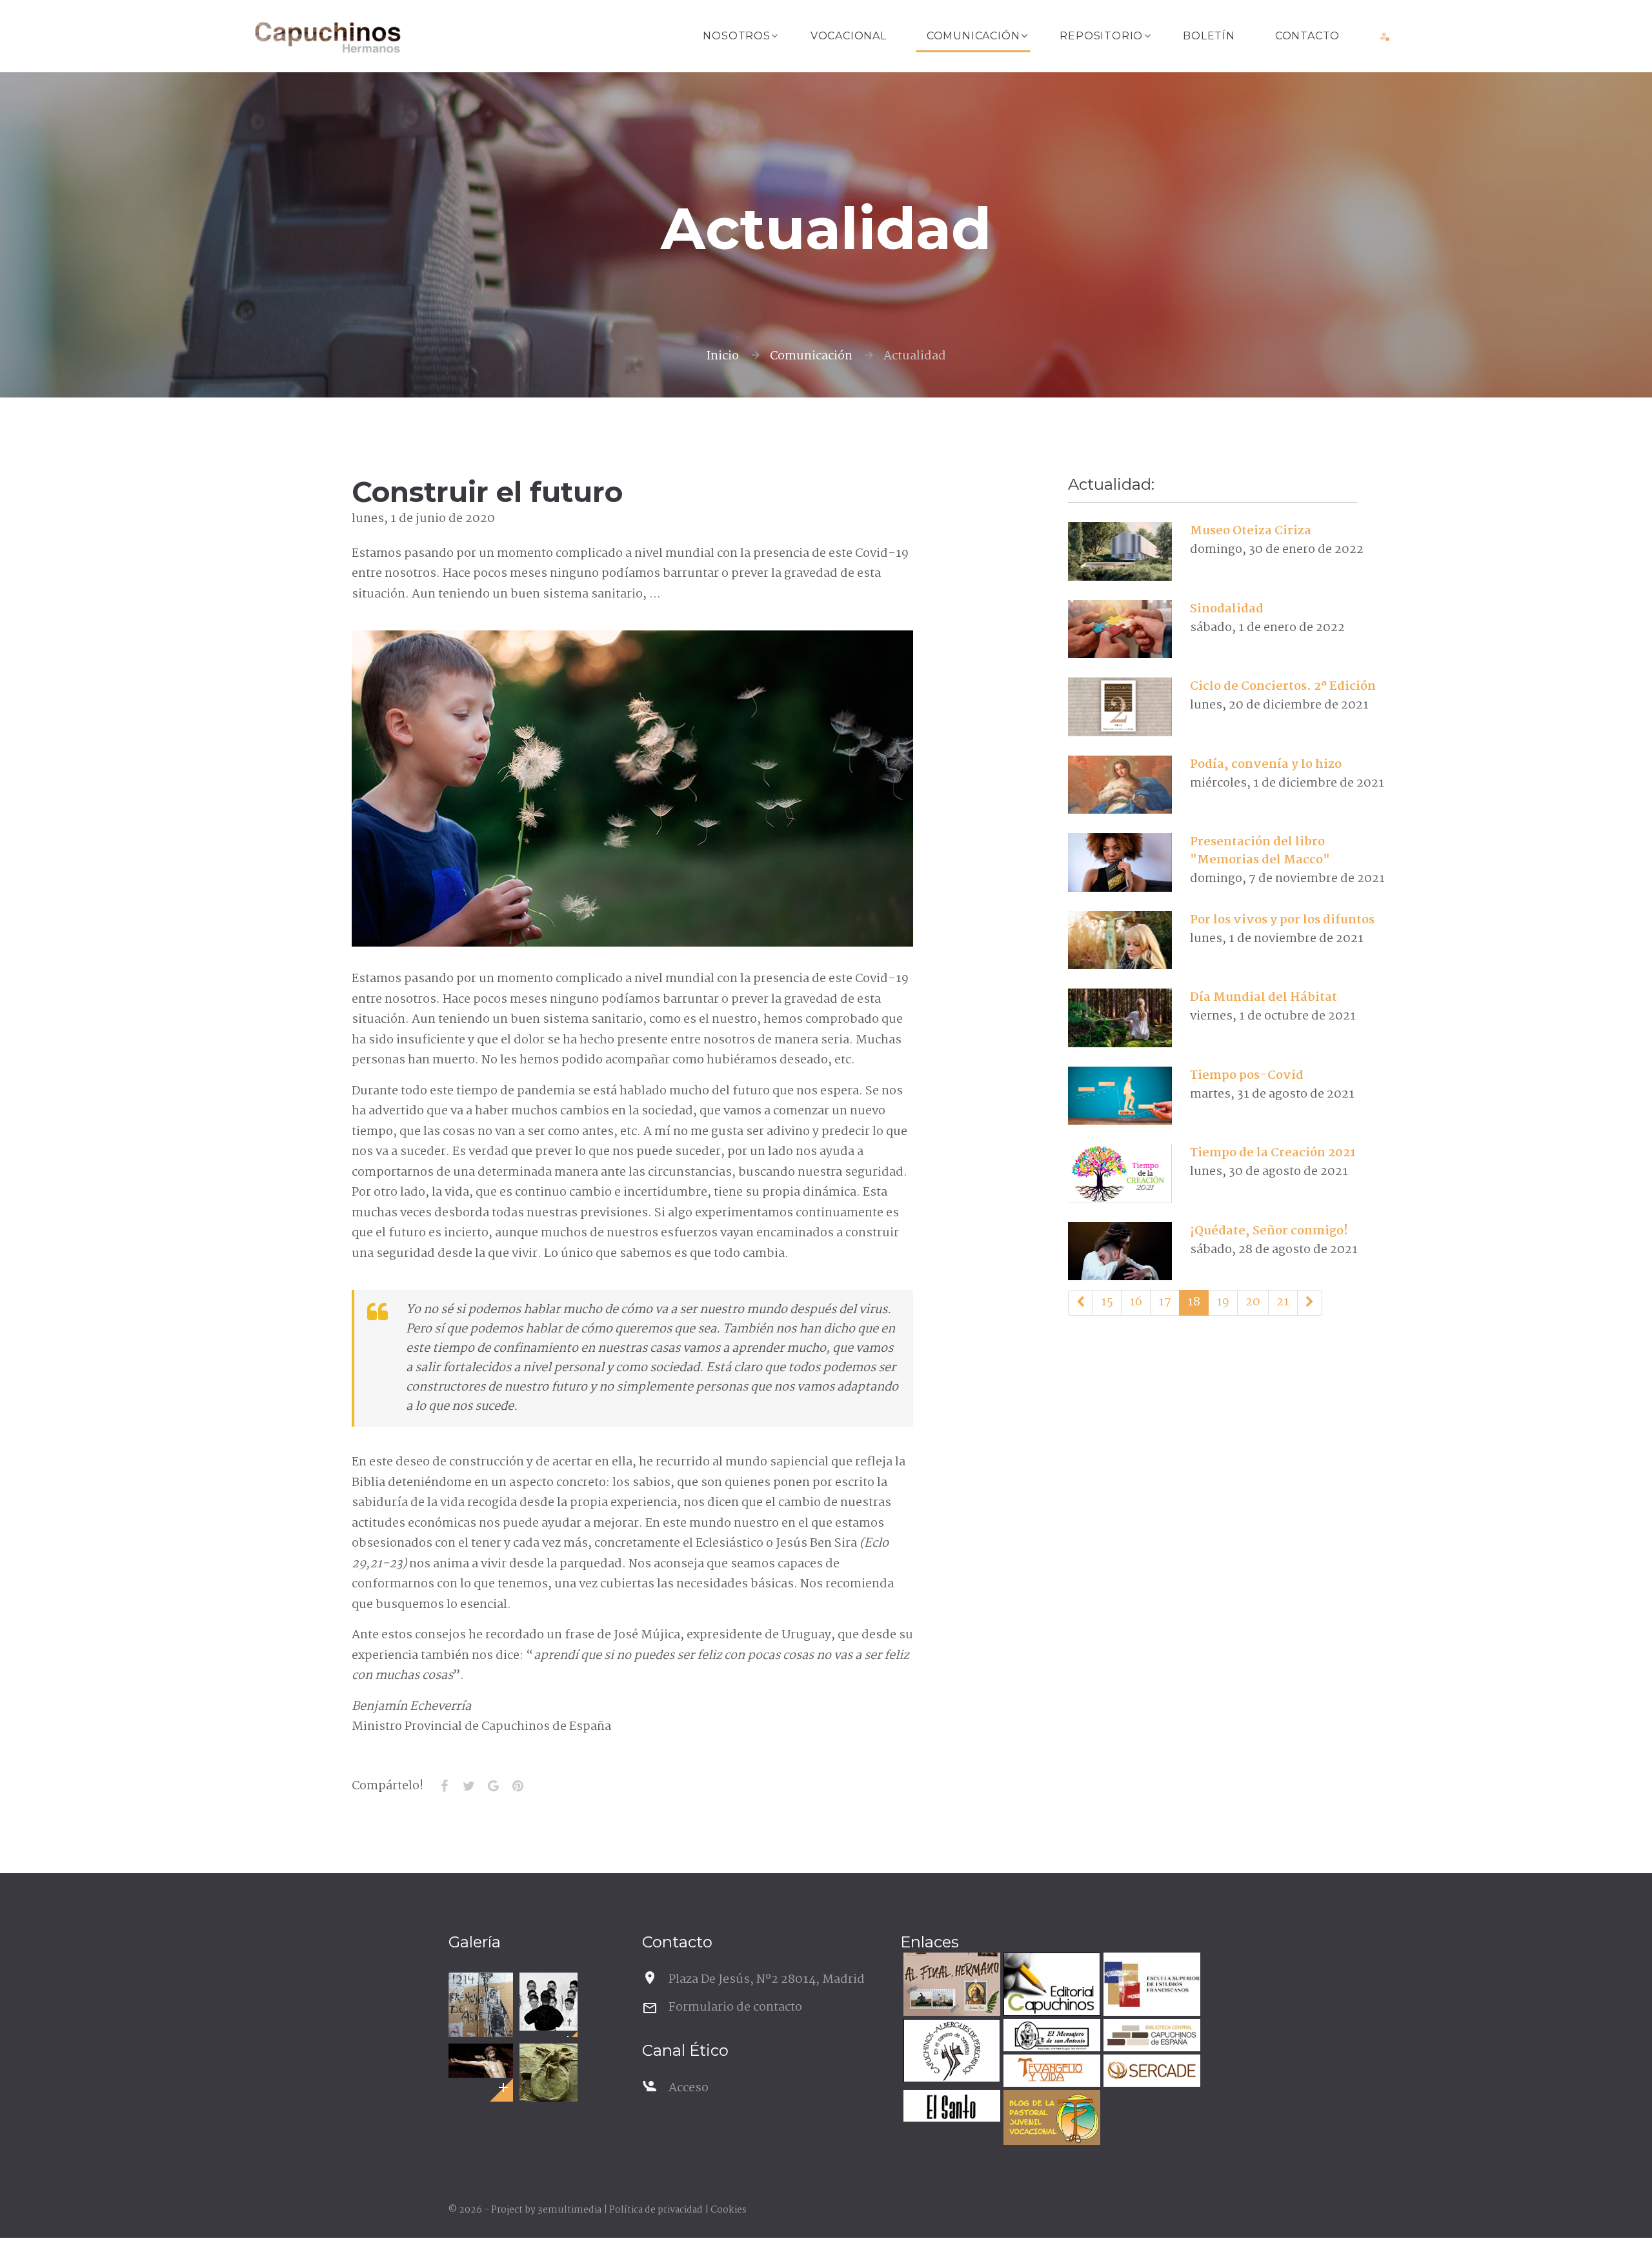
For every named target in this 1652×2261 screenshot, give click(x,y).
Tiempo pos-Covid (1247, 1076)
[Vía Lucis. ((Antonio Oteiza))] (549, 2073)
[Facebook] (444, 1786)
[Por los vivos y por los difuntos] (1120, 940)
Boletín (1209, 36)
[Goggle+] (493, 1786)
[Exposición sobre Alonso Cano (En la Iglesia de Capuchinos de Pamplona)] (481, 2061)
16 (1136, 1302)
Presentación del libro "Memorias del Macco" (1260, 851)
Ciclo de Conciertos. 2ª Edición (1283, 687)
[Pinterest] (518, 1786)
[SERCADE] (1150, 2072)
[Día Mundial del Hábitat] (1120, 1018)
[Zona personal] (1385, 36)
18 (1194, 1302)
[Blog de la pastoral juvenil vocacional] (1050, 2119)
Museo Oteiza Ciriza (1251, 531)
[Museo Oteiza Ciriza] (1120, 552)
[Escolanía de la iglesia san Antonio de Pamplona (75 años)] (549, 2002)
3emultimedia (569, 2210)
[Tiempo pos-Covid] (1120, 1096)
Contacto (1307, 36)
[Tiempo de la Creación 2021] (1120, 1174)
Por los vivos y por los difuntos (1282, 920)
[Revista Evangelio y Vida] (1050, 2072)
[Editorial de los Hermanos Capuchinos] (1050, 1986)
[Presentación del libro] (1120, 863)
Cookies (729, 2210)
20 (1253, 1302)
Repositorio (1101, 36)
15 (1107, 1302)
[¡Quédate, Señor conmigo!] (1120, 1251)
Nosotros (736, 36)
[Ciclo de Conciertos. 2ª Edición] (1120, 707)
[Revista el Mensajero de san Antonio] (1050, 2037)
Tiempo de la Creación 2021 (1273, 1153)
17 (1165, 1302)
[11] (1081, 1303)
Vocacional (849, 36)
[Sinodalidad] (1120, 629)
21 (1283, 1302)
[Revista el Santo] (950, 2108)
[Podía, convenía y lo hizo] (1120, 785)
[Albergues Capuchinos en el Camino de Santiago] (950, 2052)
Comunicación (973, 36)
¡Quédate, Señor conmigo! (1269, 1231)
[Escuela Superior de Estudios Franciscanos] (1150, 1986)
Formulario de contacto (735, 2007)
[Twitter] (468, 1786)
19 (1223, 1302)
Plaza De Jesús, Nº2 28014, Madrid (767, 1980)
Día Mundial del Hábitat (1264, 998)
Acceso (689, 2088)
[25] (1310, 1303)
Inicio (722, 356)
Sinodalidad (1227, 609)
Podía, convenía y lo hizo (1266, 765)
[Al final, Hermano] (950, 1986)
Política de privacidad (656, 2210)
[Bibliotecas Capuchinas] (1150, 2037)
